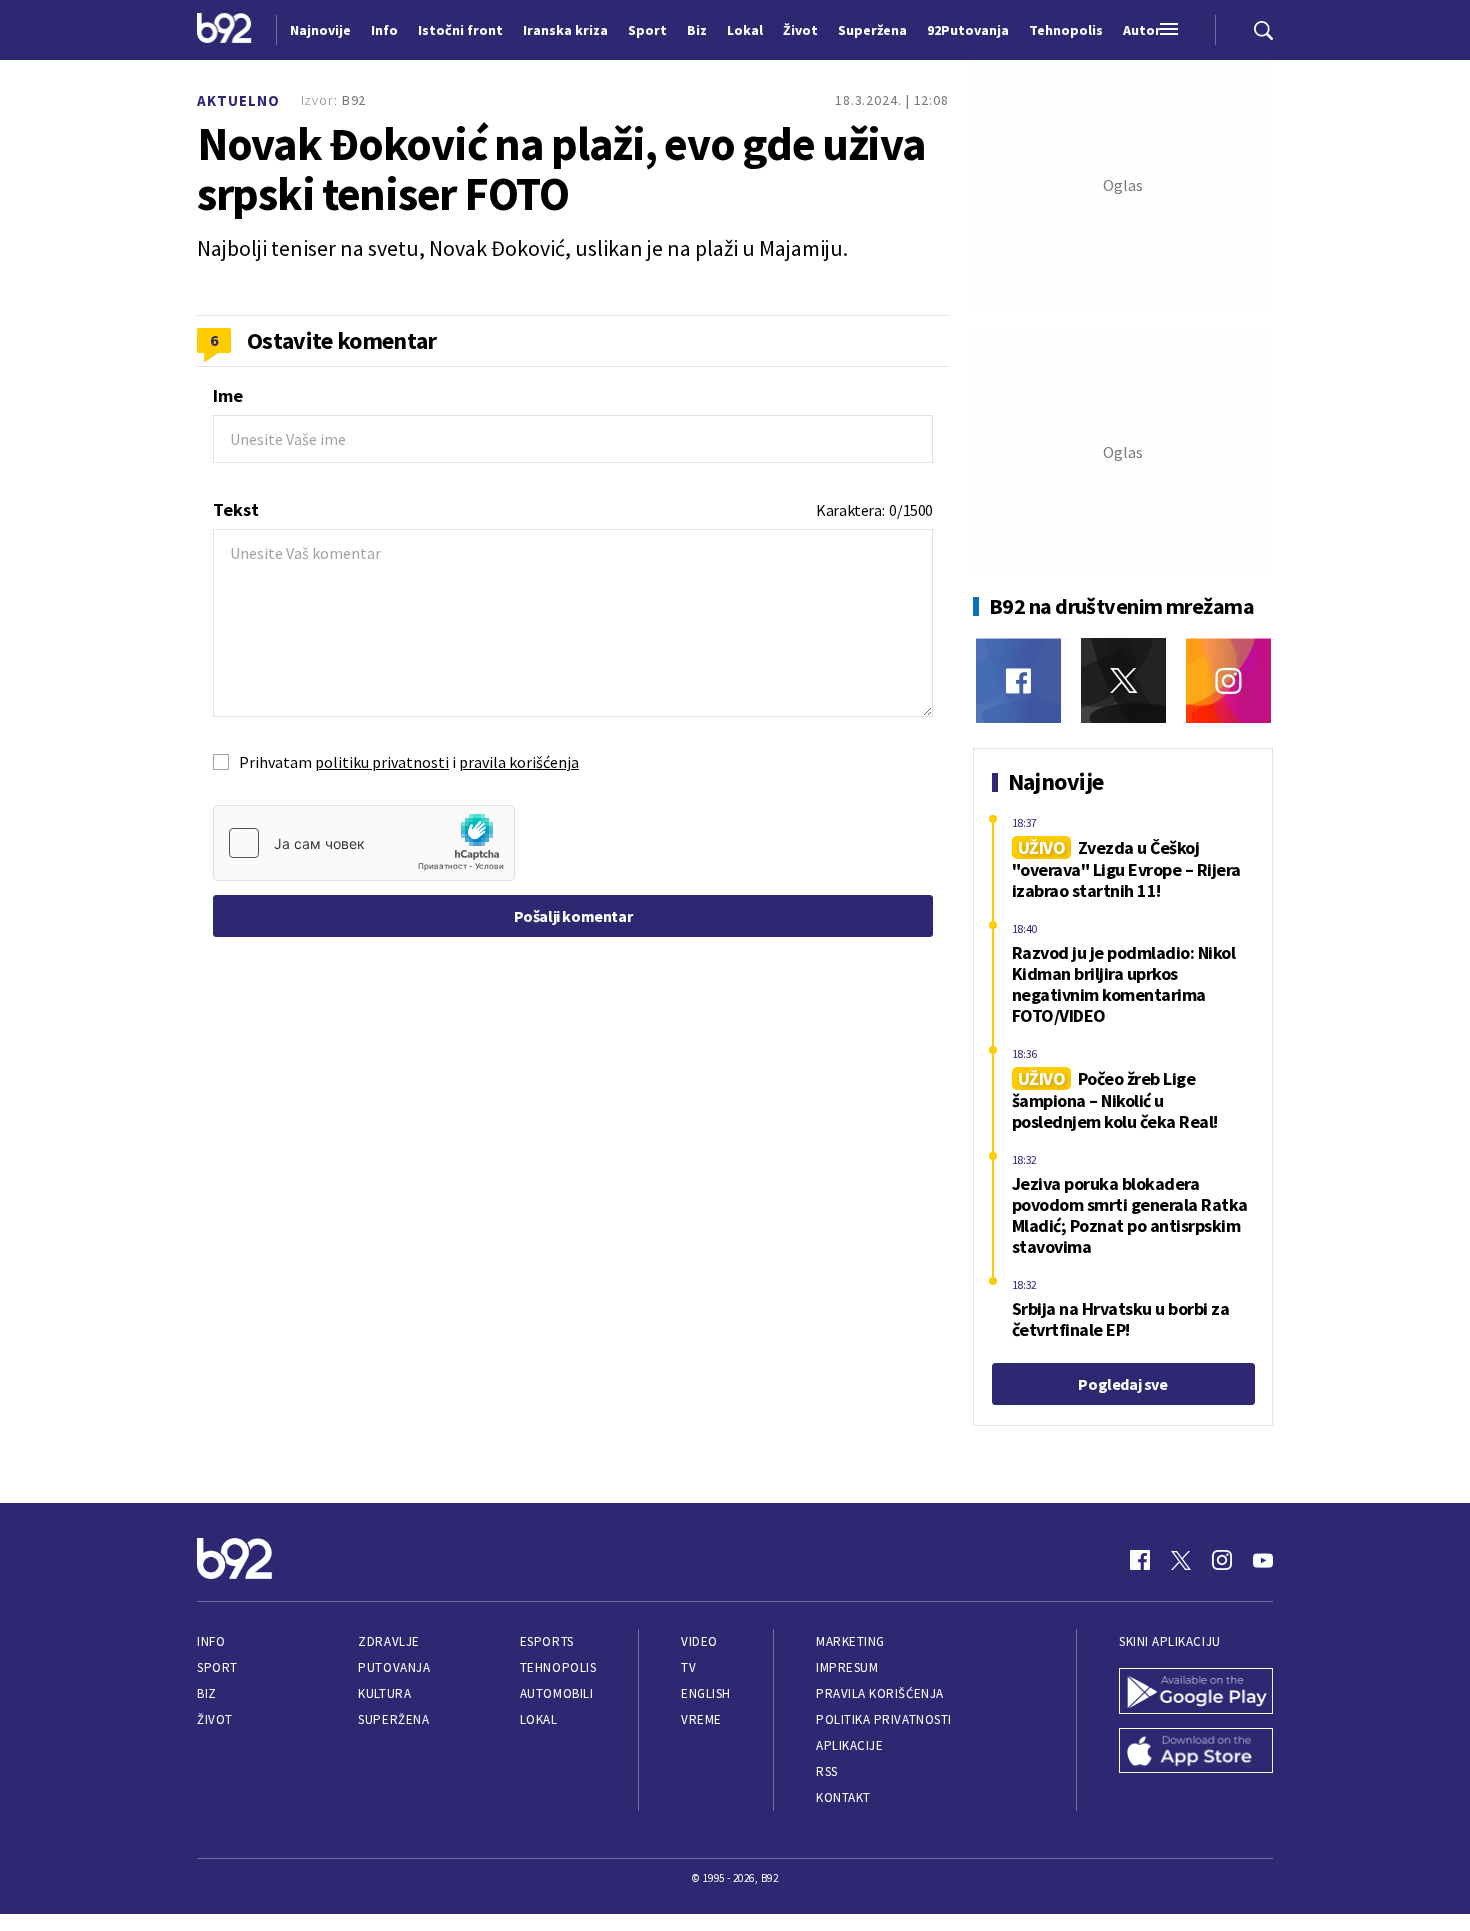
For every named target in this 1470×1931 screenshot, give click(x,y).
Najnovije (320, 30)
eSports (547, 1641)
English (706, 1693)
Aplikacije (849, 1745)
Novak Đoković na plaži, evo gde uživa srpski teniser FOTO (561, 169)
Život (215, 1719)
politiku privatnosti (382, 762)
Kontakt (843, 1797)
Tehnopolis (558, 1667)
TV (688, 1667)
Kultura (384, 1693)
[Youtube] (1263, 1560)
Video (699, 1641)
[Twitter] (1123, 680)
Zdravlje (388, 1641)
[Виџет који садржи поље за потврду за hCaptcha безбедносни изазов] (364, 843)
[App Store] (1196, 1753)
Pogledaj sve (1122, 1384)
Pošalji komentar (573, 916)
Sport (217, 1667)
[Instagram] (1228, 680)
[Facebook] (1018, 680)
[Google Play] (1196, 1693)
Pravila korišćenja (880, 1693)
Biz (207, 1693)
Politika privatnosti (884, 1719)
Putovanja (394, 1667)
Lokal (539, 1719)
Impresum (847, 1667)
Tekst (236, 509)
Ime (228, 395)
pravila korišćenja (519, 762)
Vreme (701, 1719)
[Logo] (224, 30)
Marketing (850, 1641)
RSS (827, 1771)
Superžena (393, 1719)
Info (211, 1641)
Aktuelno (238, 100)
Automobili (556, 1693)
